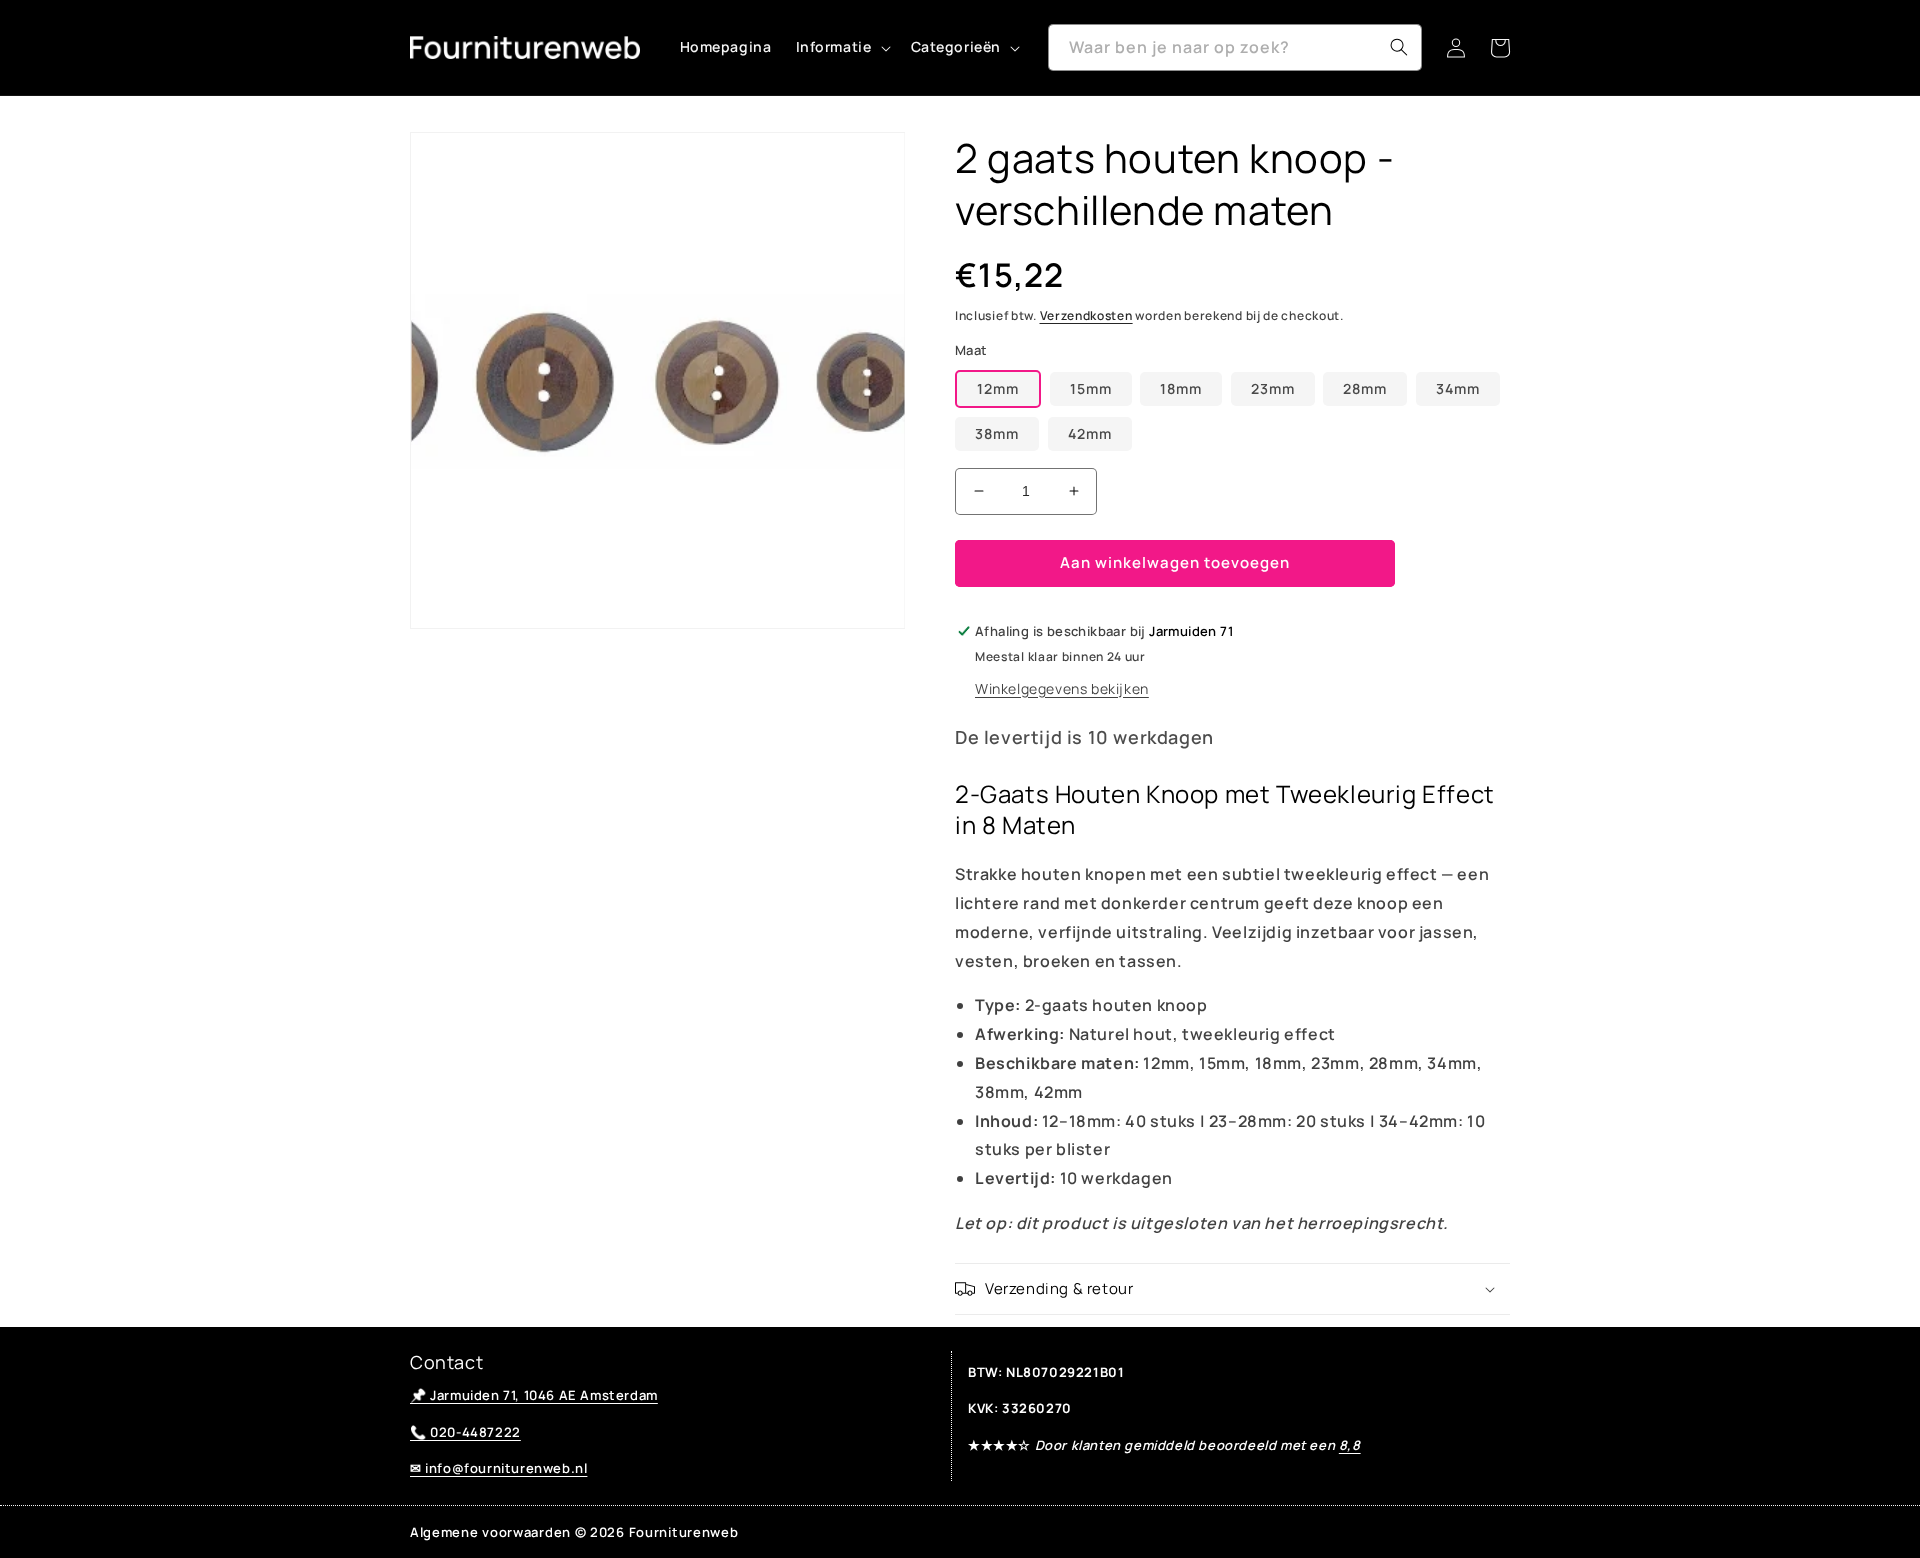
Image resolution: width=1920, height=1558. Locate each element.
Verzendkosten (1086, 315)
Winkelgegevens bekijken (1062, 688)
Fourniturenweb (684, 1532)
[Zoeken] (1399, 47)
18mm (1181, 388)
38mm (997, 433)
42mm (1090, 433)
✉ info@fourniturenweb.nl (498, 1468)
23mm (1273, 388)
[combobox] (1235, 47)
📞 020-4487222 (465, 1432)
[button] (841, 47)
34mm (1458, 388)
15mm (1091, 388)
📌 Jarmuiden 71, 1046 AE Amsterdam (534, 1395)
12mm (998, 388)
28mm (1365, 388)
